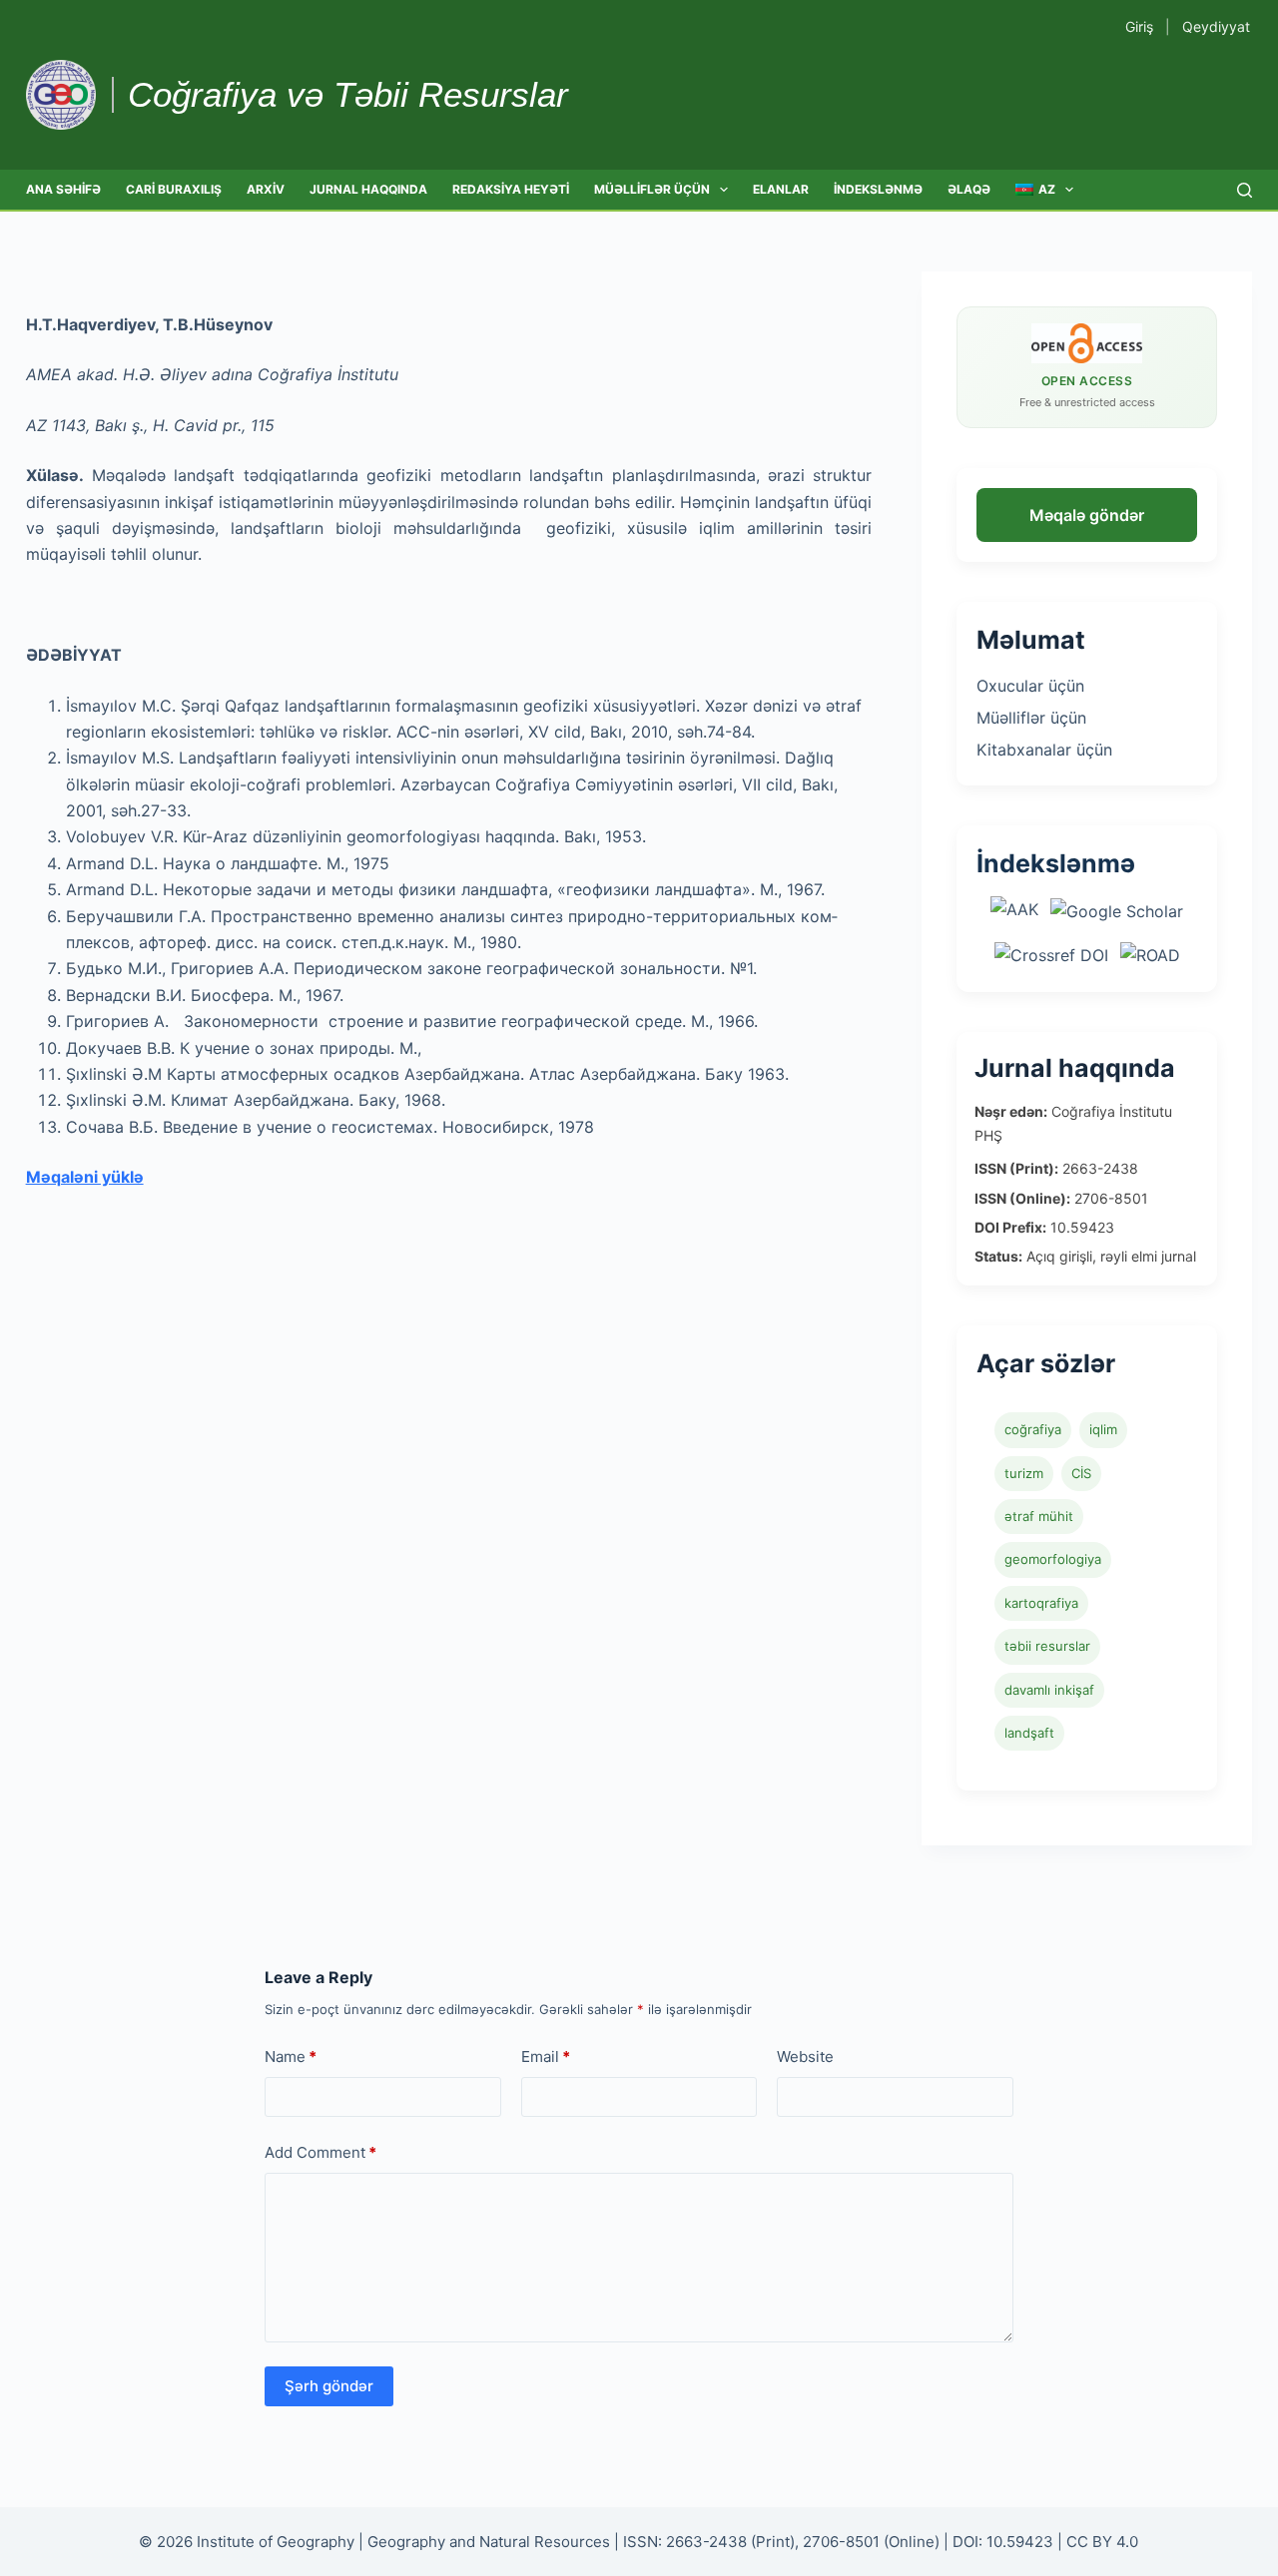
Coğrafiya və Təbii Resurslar (348, 94)
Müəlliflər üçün (652, 189)
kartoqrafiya (1041, 1603)
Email (546, 2057)
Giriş (1139, 26)
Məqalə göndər (1087, 515)
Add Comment (320, 2152)
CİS (1081, 1473)
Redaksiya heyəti (511, 189)
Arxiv (266, 189)
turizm (1024, 1473)
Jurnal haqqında (368, 189)
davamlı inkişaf (1049, 1690)
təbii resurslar (1047, 1646)
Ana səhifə (63, 189)
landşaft (1029, 1733)
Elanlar (781, 189)
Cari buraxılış (174, 189)
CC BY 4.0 (1102, 2542)
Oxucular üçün (1030, 686)
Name (291, 2057)
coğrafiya (1033, 1429)
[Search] (1245, 190)
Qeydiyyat (1216, 26)
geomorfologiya (1053, 1559)
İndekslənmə (878, 189)
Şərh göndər (329, 2386)
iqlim (1103, 1429)
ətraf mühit (1039, 1516)
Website (805, 2057)
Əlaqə (969, 189)
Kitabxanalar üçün (1044, 750)
